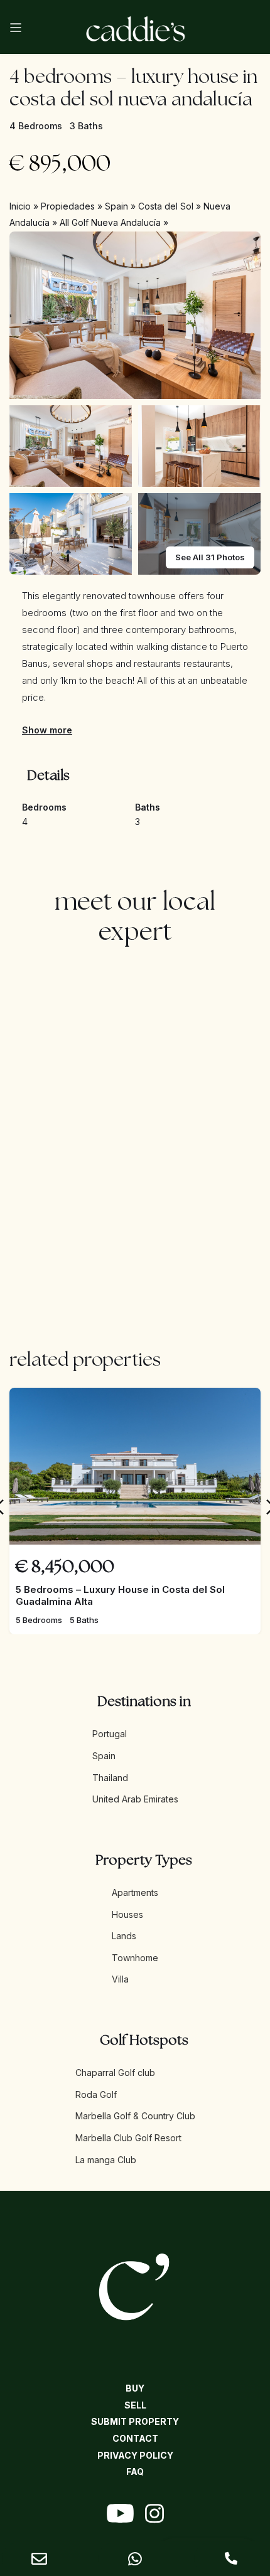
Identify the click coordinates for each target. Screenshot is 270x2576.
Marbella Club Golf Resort (128, 2138)
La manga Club (106, 2160)
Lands (124, 1936)
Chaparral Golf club (115, 2073)
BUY (135, 2388)
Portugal (110, 1734)
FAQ (135, 2472)
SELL (135, 2405)
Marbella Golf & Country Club (135, 2116)
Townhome (135, 1958)
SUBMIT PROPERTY (135, 2421)
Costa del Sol (166, 206)
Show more (47, 730)
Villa (120, 1979)
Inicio (20, 206)
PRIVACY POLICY (135, 2455)
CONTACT (135, 2438)
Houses (127, 1914)
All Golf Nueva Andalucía (110, 222)
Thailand (110, 1778)
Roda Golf (96, 2094)
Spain (116, 206)
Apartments (135, 1892)
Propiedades (68, 206)
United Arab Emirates (135, 1799)
